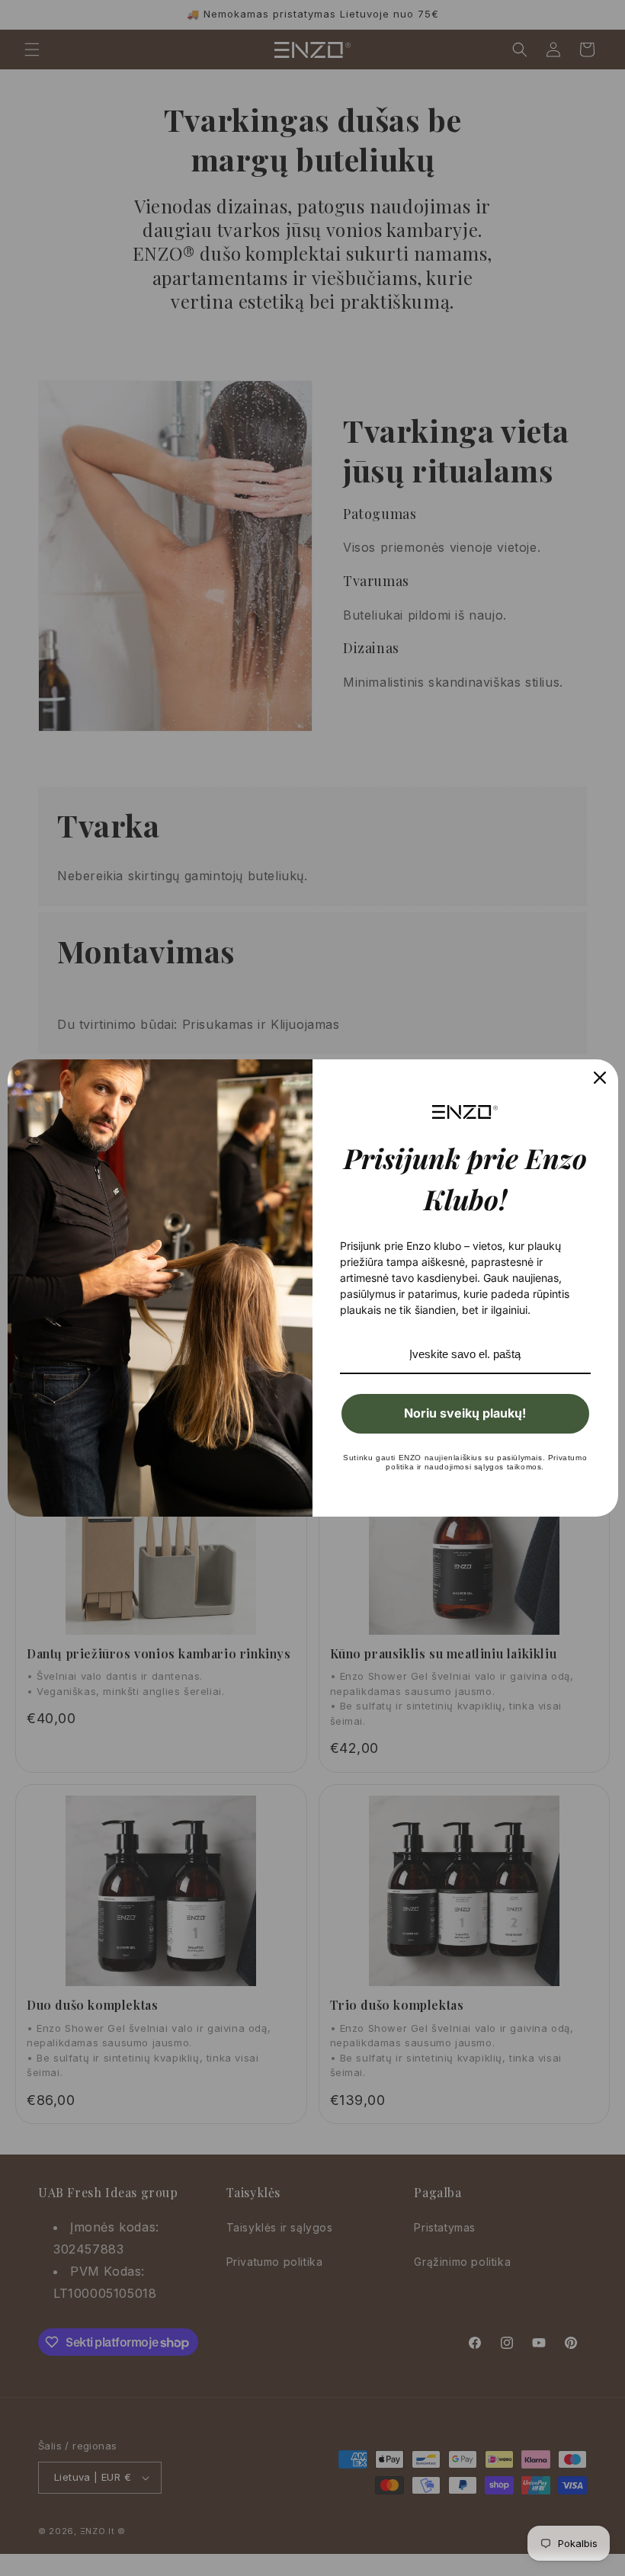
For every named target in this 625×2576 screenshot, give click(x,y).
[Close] (600, 1078)
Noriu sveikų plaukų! (465, 1413)
